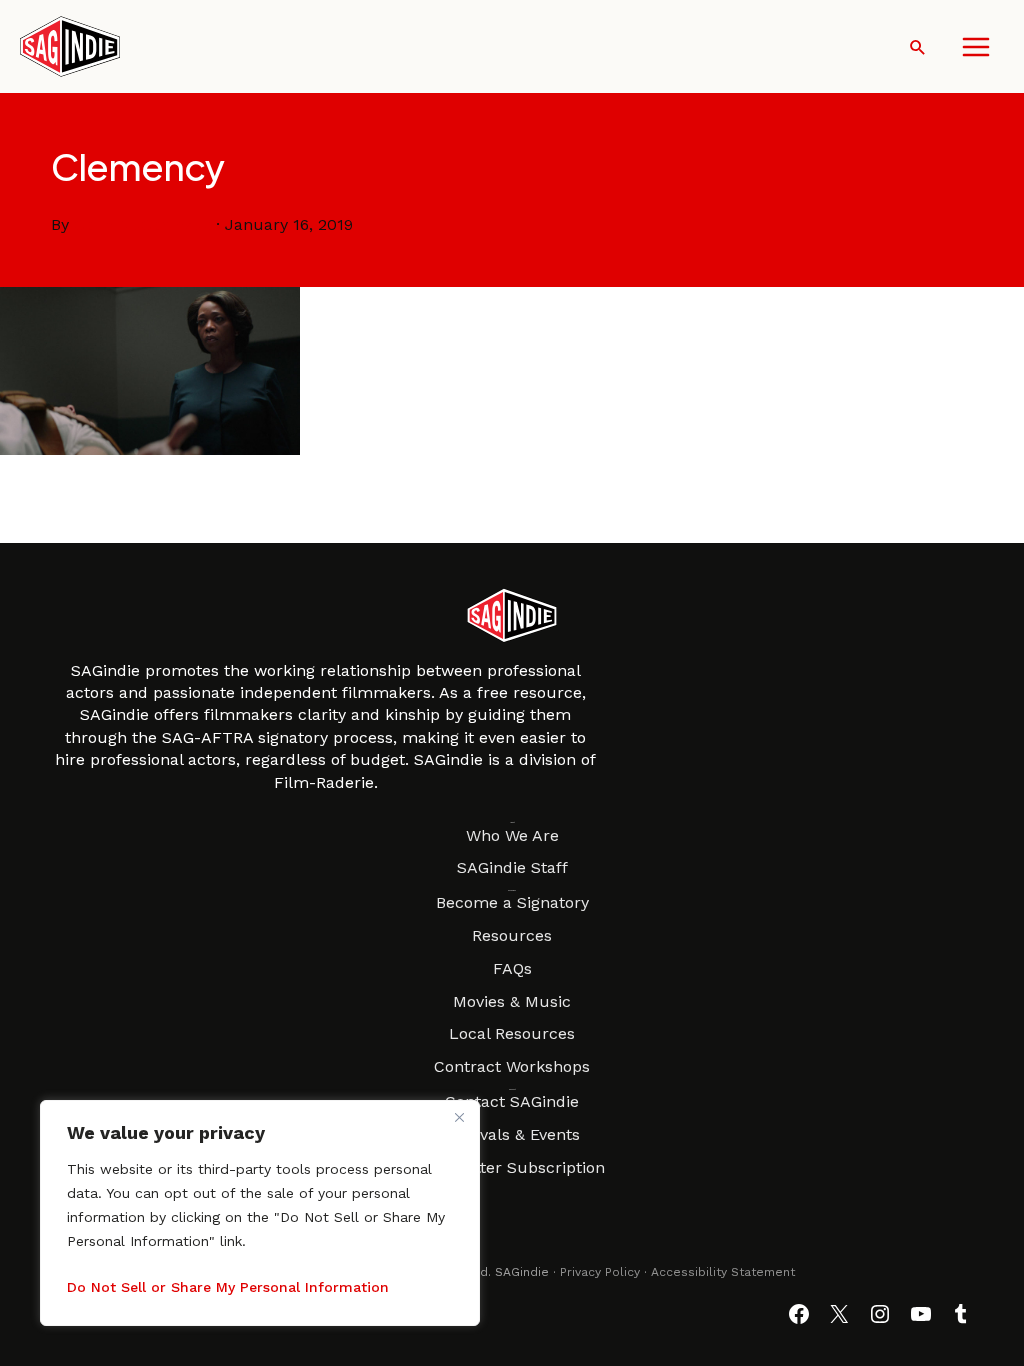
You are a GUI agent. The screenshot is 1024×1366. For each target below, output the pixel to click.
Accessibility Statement (723, 1272)
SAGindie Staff (512, 867)
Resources (512, 935)
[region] (260, 1213)
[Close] (459, 1117)
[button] (918, 47)
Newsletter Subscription (512, 1167)
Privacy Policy (600, 1272)
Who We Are (512, 835)
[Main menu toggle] (976, 47)
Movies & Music (512, 1001)
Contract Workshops (512, 1066)
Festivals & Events (512, 1134)
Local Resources (512, 1033)
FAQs (512, 968)
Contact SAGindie (512, 1101)
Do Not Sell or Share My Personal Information (228, 1287)
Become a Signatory (512, 902)
